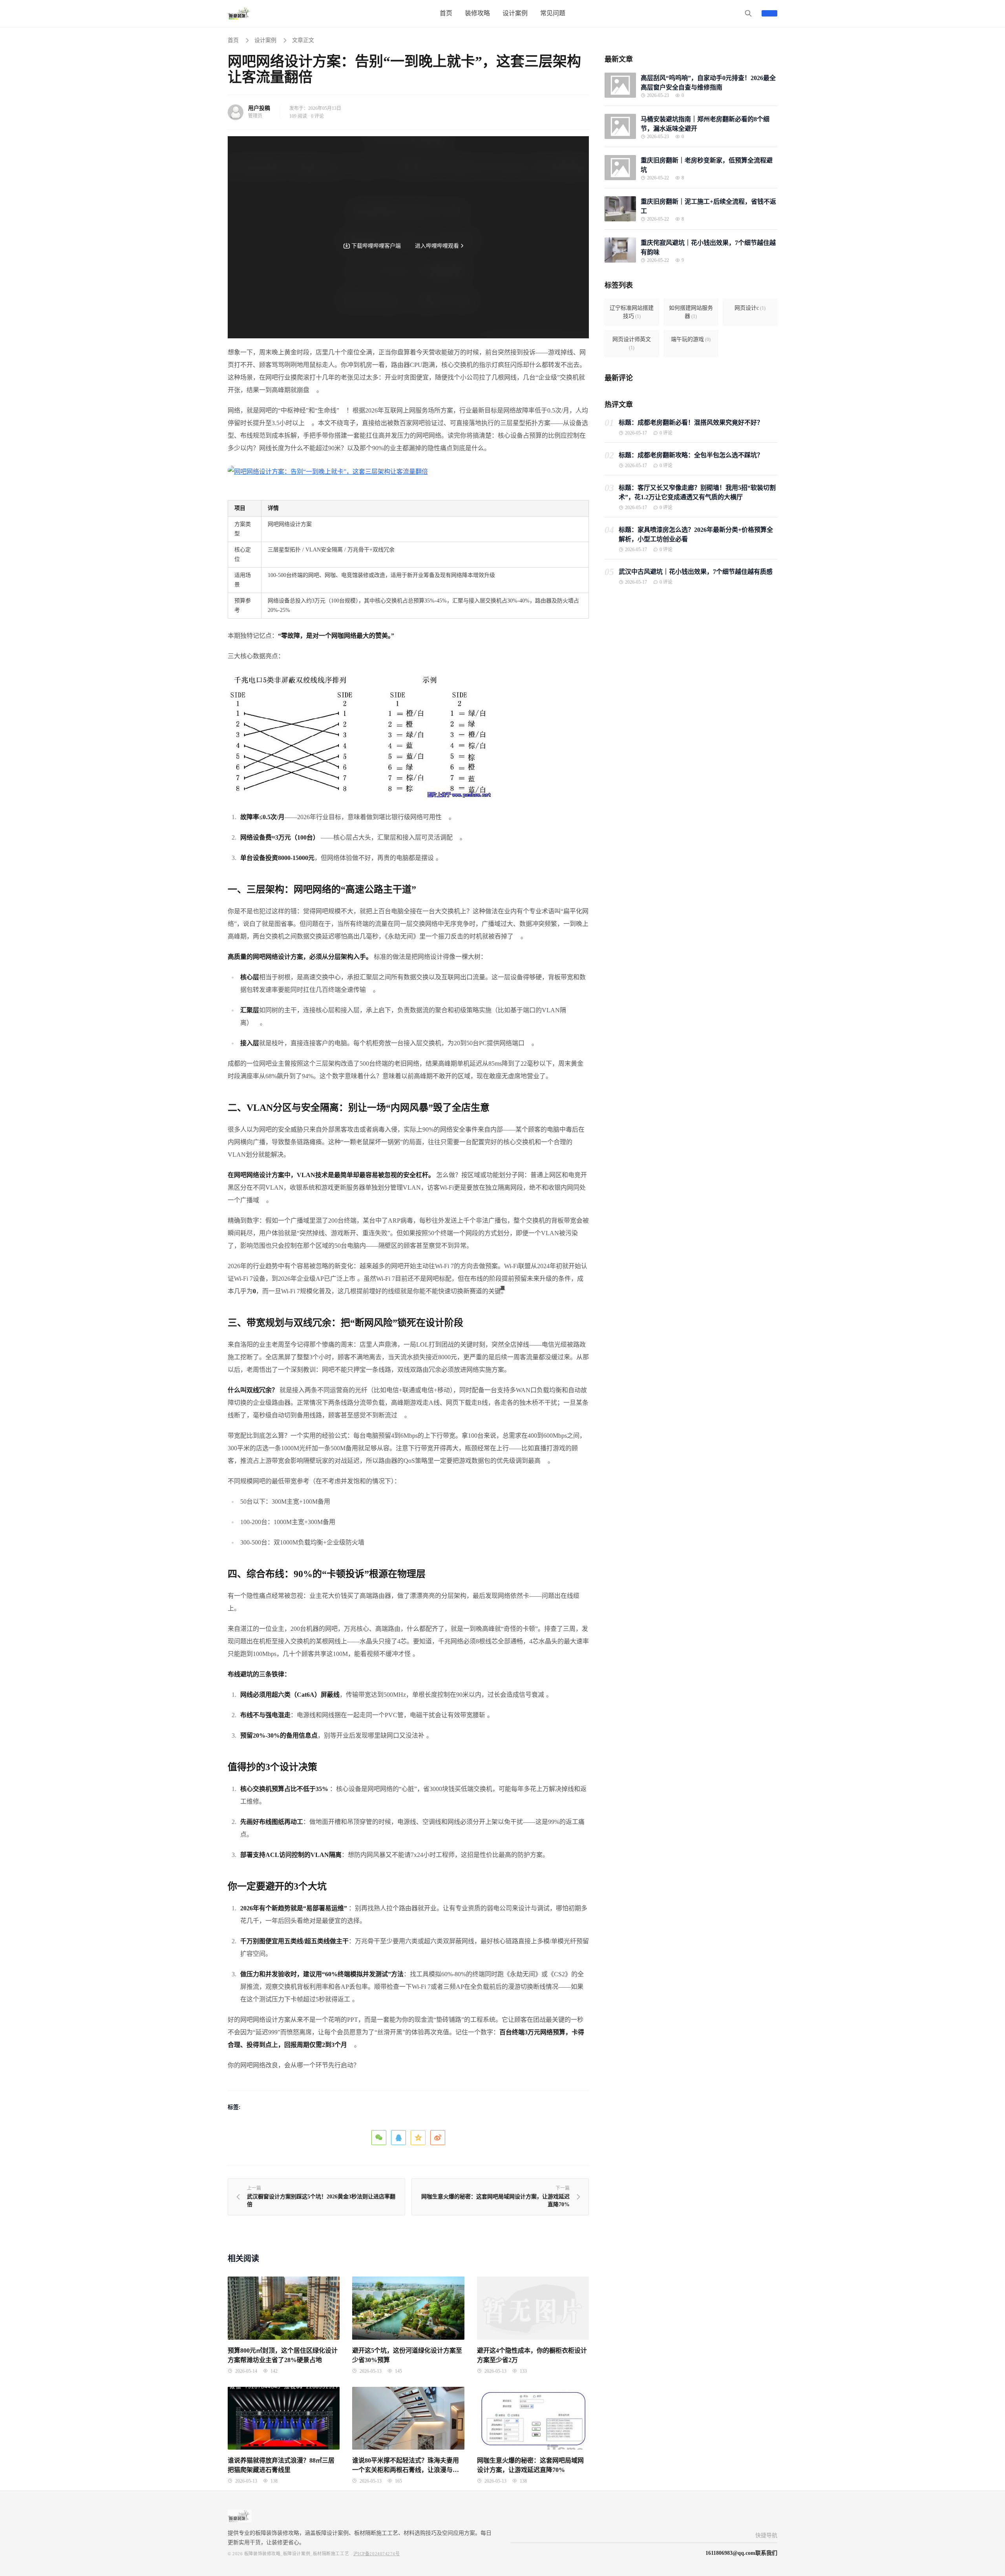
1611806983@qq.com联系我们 (741, 2553)
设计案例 (265, 40)
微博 (438, 2138)
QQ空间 (418, 2138)
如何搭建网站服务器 (691, 312)
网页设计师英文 (632, 343)
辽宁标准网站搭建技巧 (632, 312)
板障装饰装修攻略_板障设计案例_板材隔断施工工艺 (297, 2554)
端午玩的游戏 (691, 339)
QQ (398, 2138)
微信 (379, 2138)
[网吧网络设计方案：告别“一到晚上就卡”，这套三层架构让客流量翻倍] (328, 471)
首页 (233, 40)
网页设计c (750, 308)
